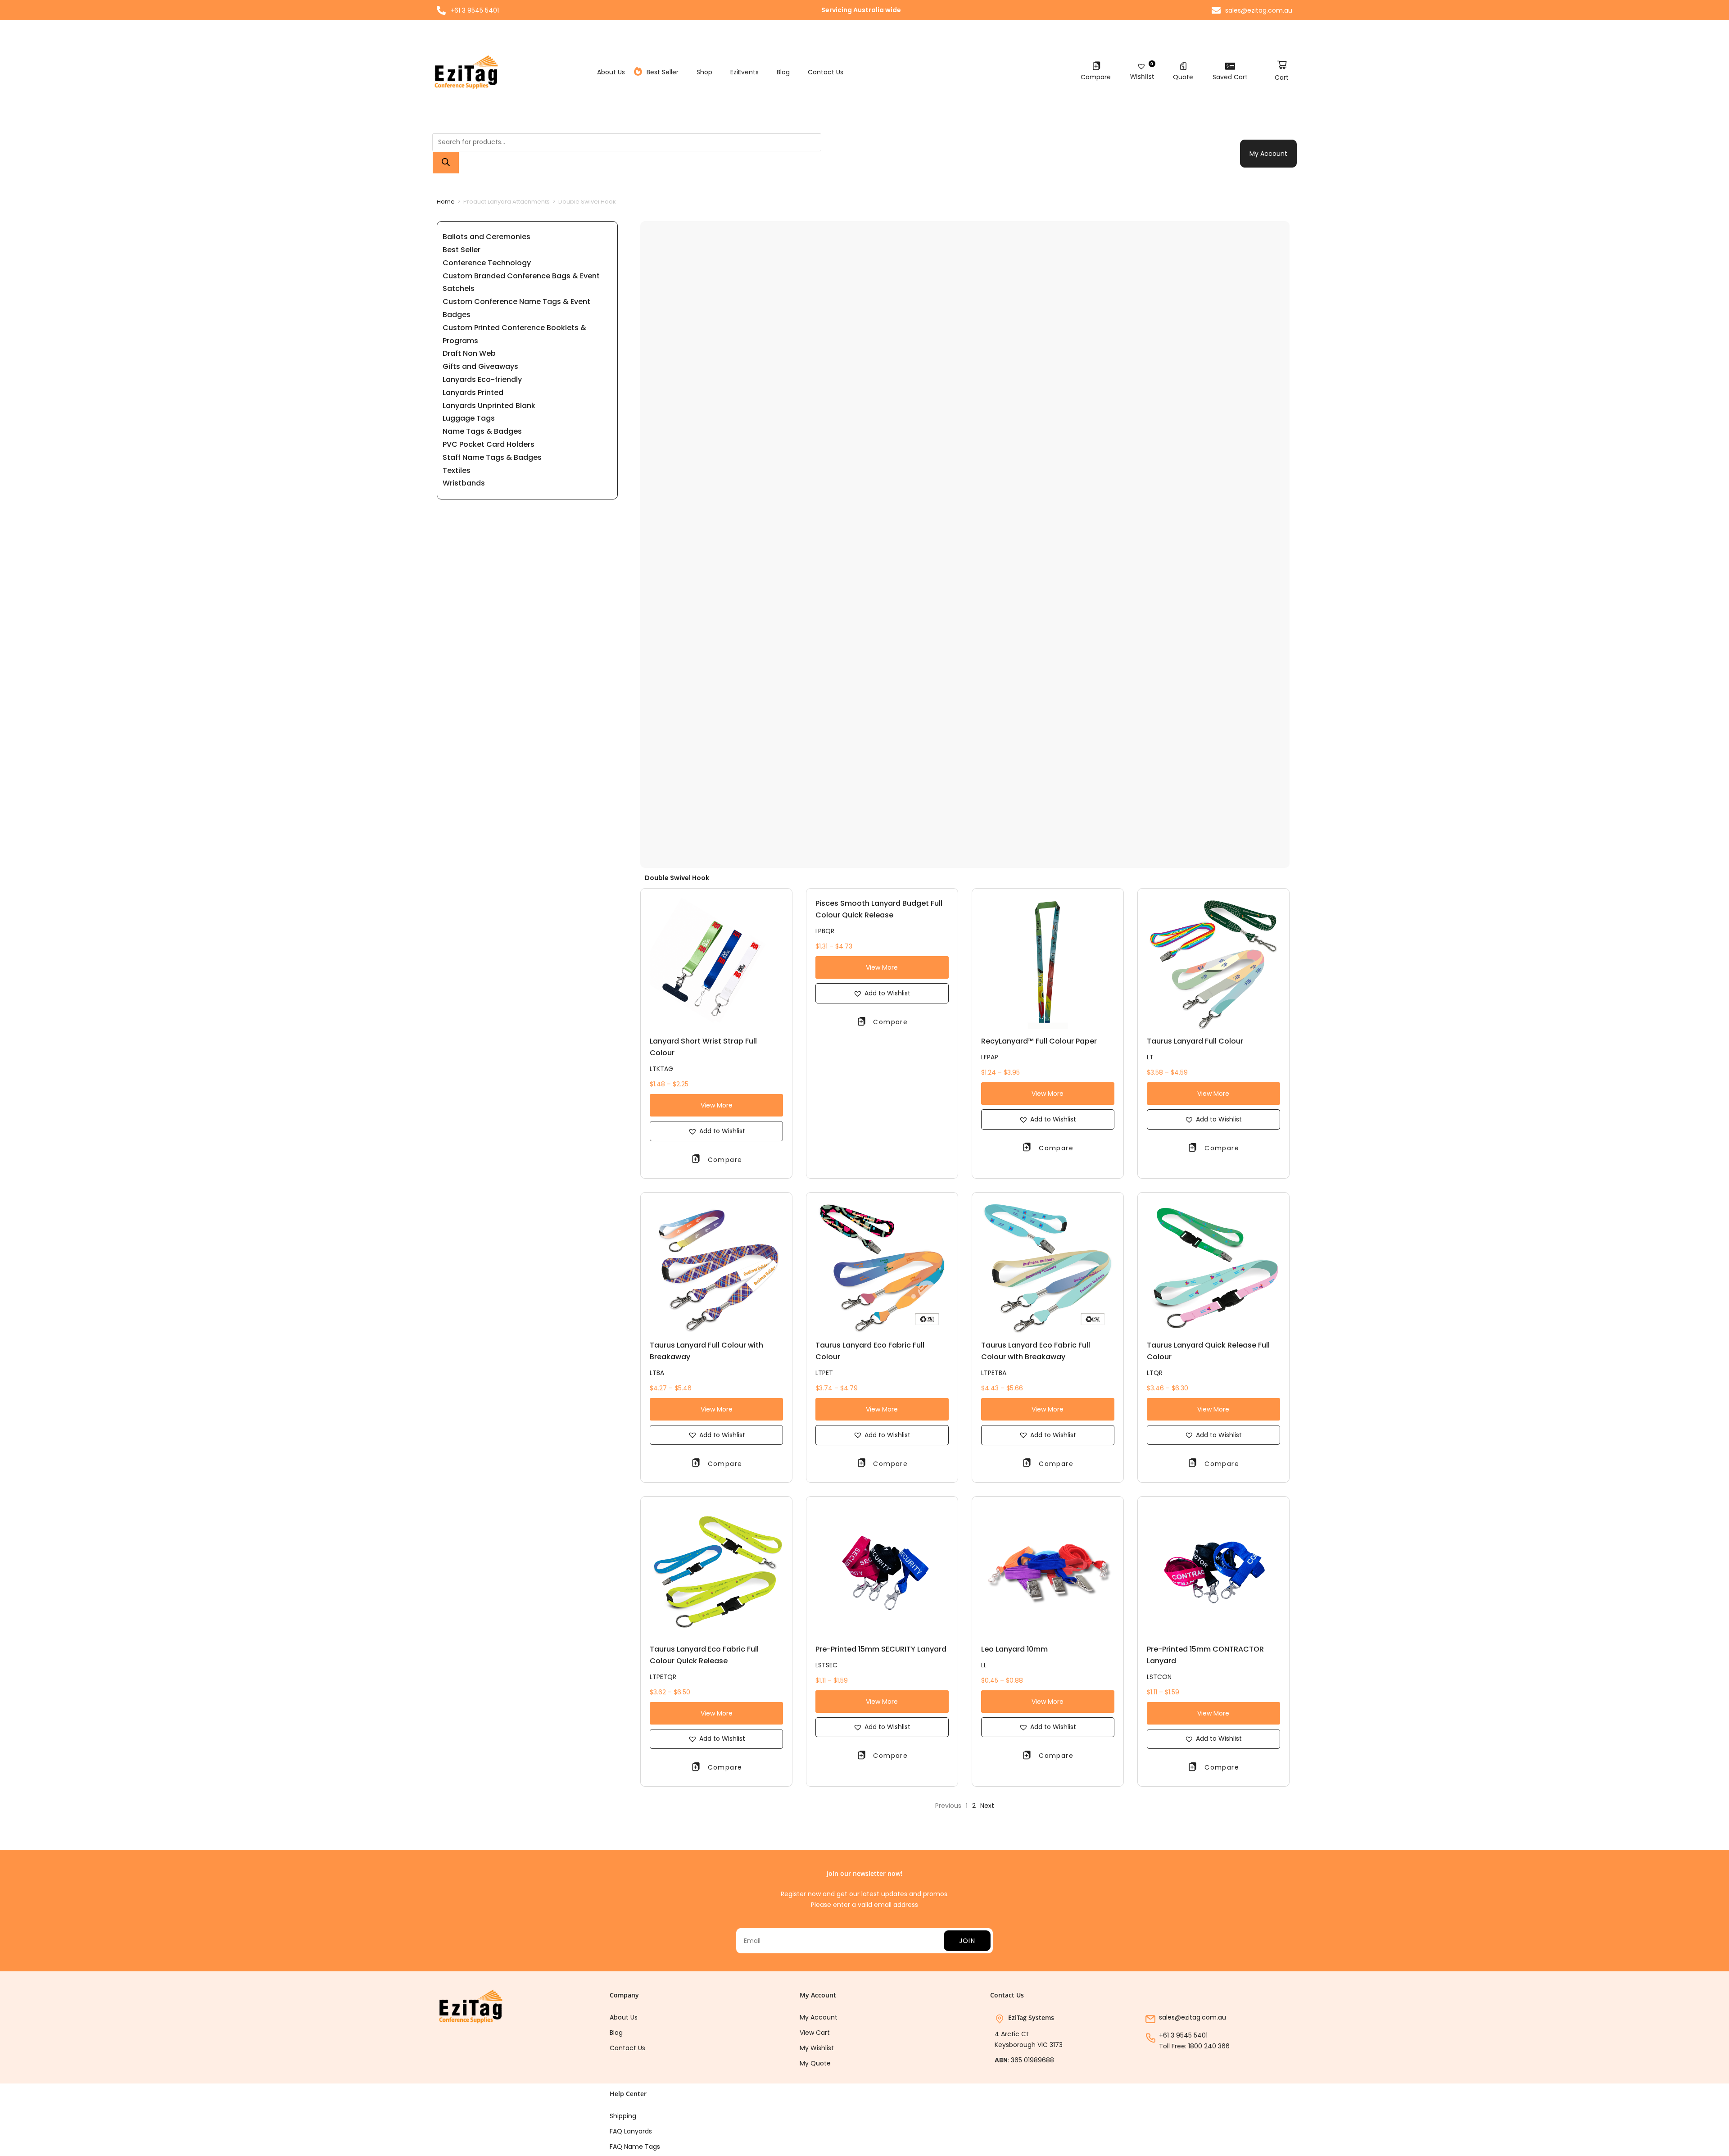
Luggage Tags (469, 418)
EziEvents (745, 72)
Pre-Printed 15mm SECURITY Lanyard (881, 1649)
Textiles (457, 470)
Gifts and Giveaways (480, 366)
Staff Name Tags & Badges (492, 457)
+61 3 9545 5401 (1183, 2035)
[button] (716, 1131)
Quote (1183, 77)
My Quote (815, 2063)
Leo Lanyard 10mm (1014, 1649)
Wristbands (464, 483)
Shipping (623, 2116)
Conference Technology (487, 263)
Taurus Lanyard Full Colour (1195, 1041)
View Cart (815, 2033)
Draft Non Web (469, 353)
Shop (704, 72)
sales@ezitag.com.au (1193, 2017)
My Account (1268, 154)
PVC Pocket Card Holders (489, 444)
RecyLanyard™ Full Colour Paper (1039, 1041)
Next (987, 1806)
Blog (783, 72)
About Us (611, 72)
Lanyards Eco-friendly (482, 379)
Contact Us (826, 72)
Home (446, 202)
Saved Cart (1230, 77)
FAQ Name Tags (635, 2147)
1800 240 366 (1209, 2046)
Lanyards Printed (473, 393)
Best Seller (663, 72)
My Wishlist (817, 2048)
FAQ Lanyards (631, 2131)
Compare (1096, 77)
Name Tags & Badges (482, 431)
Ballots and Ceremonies (487, 237)
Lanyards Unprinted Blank (489, 406)
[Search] (446, 163)
